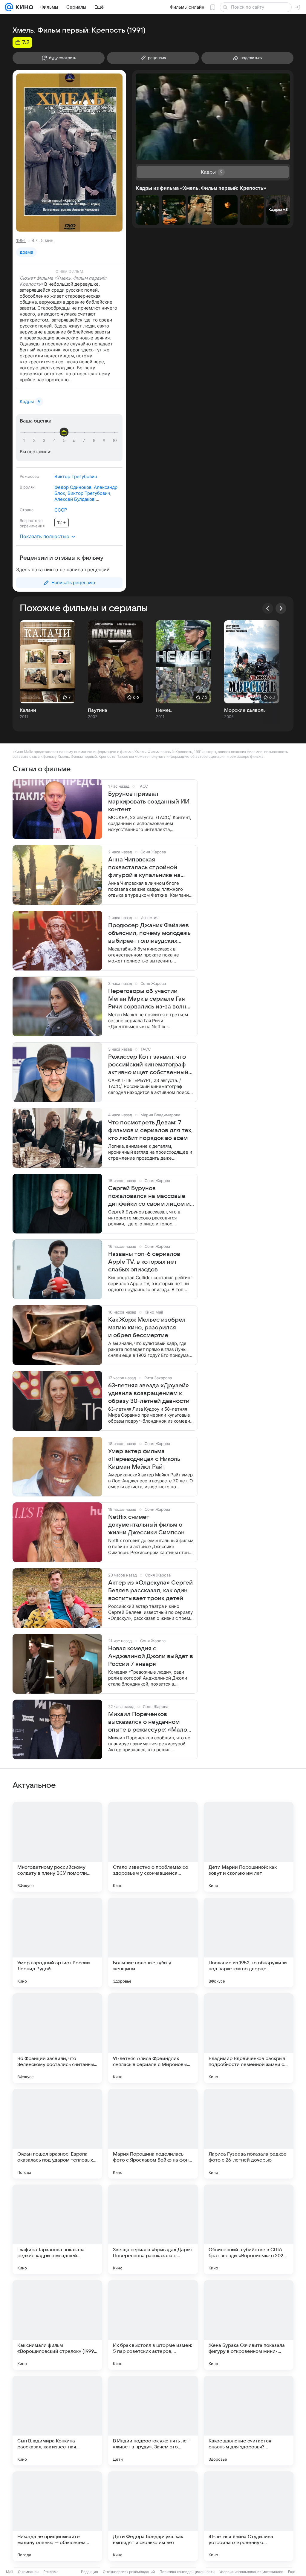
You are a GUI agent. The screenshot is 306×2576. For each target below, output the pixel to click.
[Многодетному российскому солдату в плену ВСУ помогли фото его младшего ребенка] (57, 1847)
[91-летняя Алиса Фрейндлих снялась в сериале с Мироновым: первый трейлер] (153, 2038)
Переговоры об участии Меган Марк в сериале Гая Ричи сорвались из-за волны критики (149, 999)
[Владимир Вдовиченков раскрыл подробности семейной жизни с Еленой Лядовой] (249, 2038)
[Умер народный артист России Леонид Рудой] (57, 1943)
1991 (21, 240)
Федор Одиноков (73, 487)
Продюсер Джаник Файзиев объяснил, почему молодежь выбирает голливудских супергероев (149, 933)
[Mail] (9, 7)
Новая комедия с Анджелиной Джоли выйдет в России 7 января (151, 1656)
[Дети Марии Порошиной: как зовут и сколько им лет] (249, 1847)
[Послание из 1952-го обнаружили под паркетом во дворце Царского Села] (249, 1943)
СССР (61, 510)
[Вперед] (281, 608)
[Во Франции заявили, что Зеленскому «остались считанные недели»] (57, 2038)
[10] (115, 441)
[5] (65, 441)
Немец (164, 710)
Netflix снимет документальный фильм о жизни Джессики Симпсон (146, 1525)
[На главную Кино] (23, 7)
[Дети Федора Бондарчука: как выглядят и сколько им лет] (153, 2516)
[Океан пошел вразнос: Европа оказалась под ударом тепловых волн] (57, 2134)
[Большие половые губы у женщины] (153, 1943)
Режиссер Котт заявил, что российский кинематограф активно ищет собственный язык (148, 1065)
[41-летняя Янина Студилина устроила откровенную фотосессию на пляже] (249, 2516)
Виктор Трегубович (76, 476)
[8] (95, 441)
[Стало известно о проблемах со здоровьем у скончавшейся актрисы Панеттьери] (153, 1847)
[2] (35, 441)
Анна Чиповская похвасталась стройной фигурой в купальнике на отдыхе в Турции (144, 868)
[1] (25, 441)
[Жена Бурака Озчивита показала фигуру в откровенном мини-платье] (249, 2325)
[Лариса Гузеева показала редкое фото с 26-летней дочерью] (249, 2134)
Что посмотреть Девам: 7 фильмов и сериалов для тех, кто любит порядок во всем (150, 1130)
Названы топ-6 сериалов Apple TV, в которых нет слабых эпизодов (144, 1262)
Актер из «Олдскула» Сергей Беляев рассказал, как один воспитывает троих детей (150, 1591)
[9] (105, 441)
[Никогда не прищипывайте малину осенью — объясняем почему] (57, 2516)
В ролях (27, 487)
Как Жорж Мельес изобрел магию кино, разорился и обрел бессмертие (147, 1328)
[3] (45, 441)
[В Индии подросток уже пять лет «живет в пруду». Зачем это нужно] (153, 2421)
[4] (55, 441)
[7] (85, 441)
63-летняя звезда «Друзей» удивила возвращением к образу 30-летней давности (149, 1393)
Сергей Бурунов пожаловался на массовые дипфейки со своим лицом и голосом (149, 1196)
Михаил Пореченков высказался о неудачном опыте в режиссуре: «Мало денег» (148, 1722)
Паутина (98, 710)
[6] (75, 441)
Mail (10, 2572)
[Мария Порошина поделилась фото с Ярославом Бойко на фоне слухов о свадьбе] (153, 2134)
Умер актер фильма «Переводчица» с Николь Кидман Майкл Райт (144, 1459)
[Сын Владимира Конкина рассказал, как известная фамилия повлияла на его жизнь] (57, 2421)
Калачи (28, 710)
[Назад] (268, 608)
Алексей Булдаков (74, 499)
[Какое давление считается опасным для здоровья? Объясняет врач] (249, 2421)
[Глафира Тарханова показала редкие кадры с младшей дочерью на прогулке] (57, 2229)
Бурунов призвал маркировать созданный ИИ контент (149, 802)
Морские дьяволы (245, 710)
